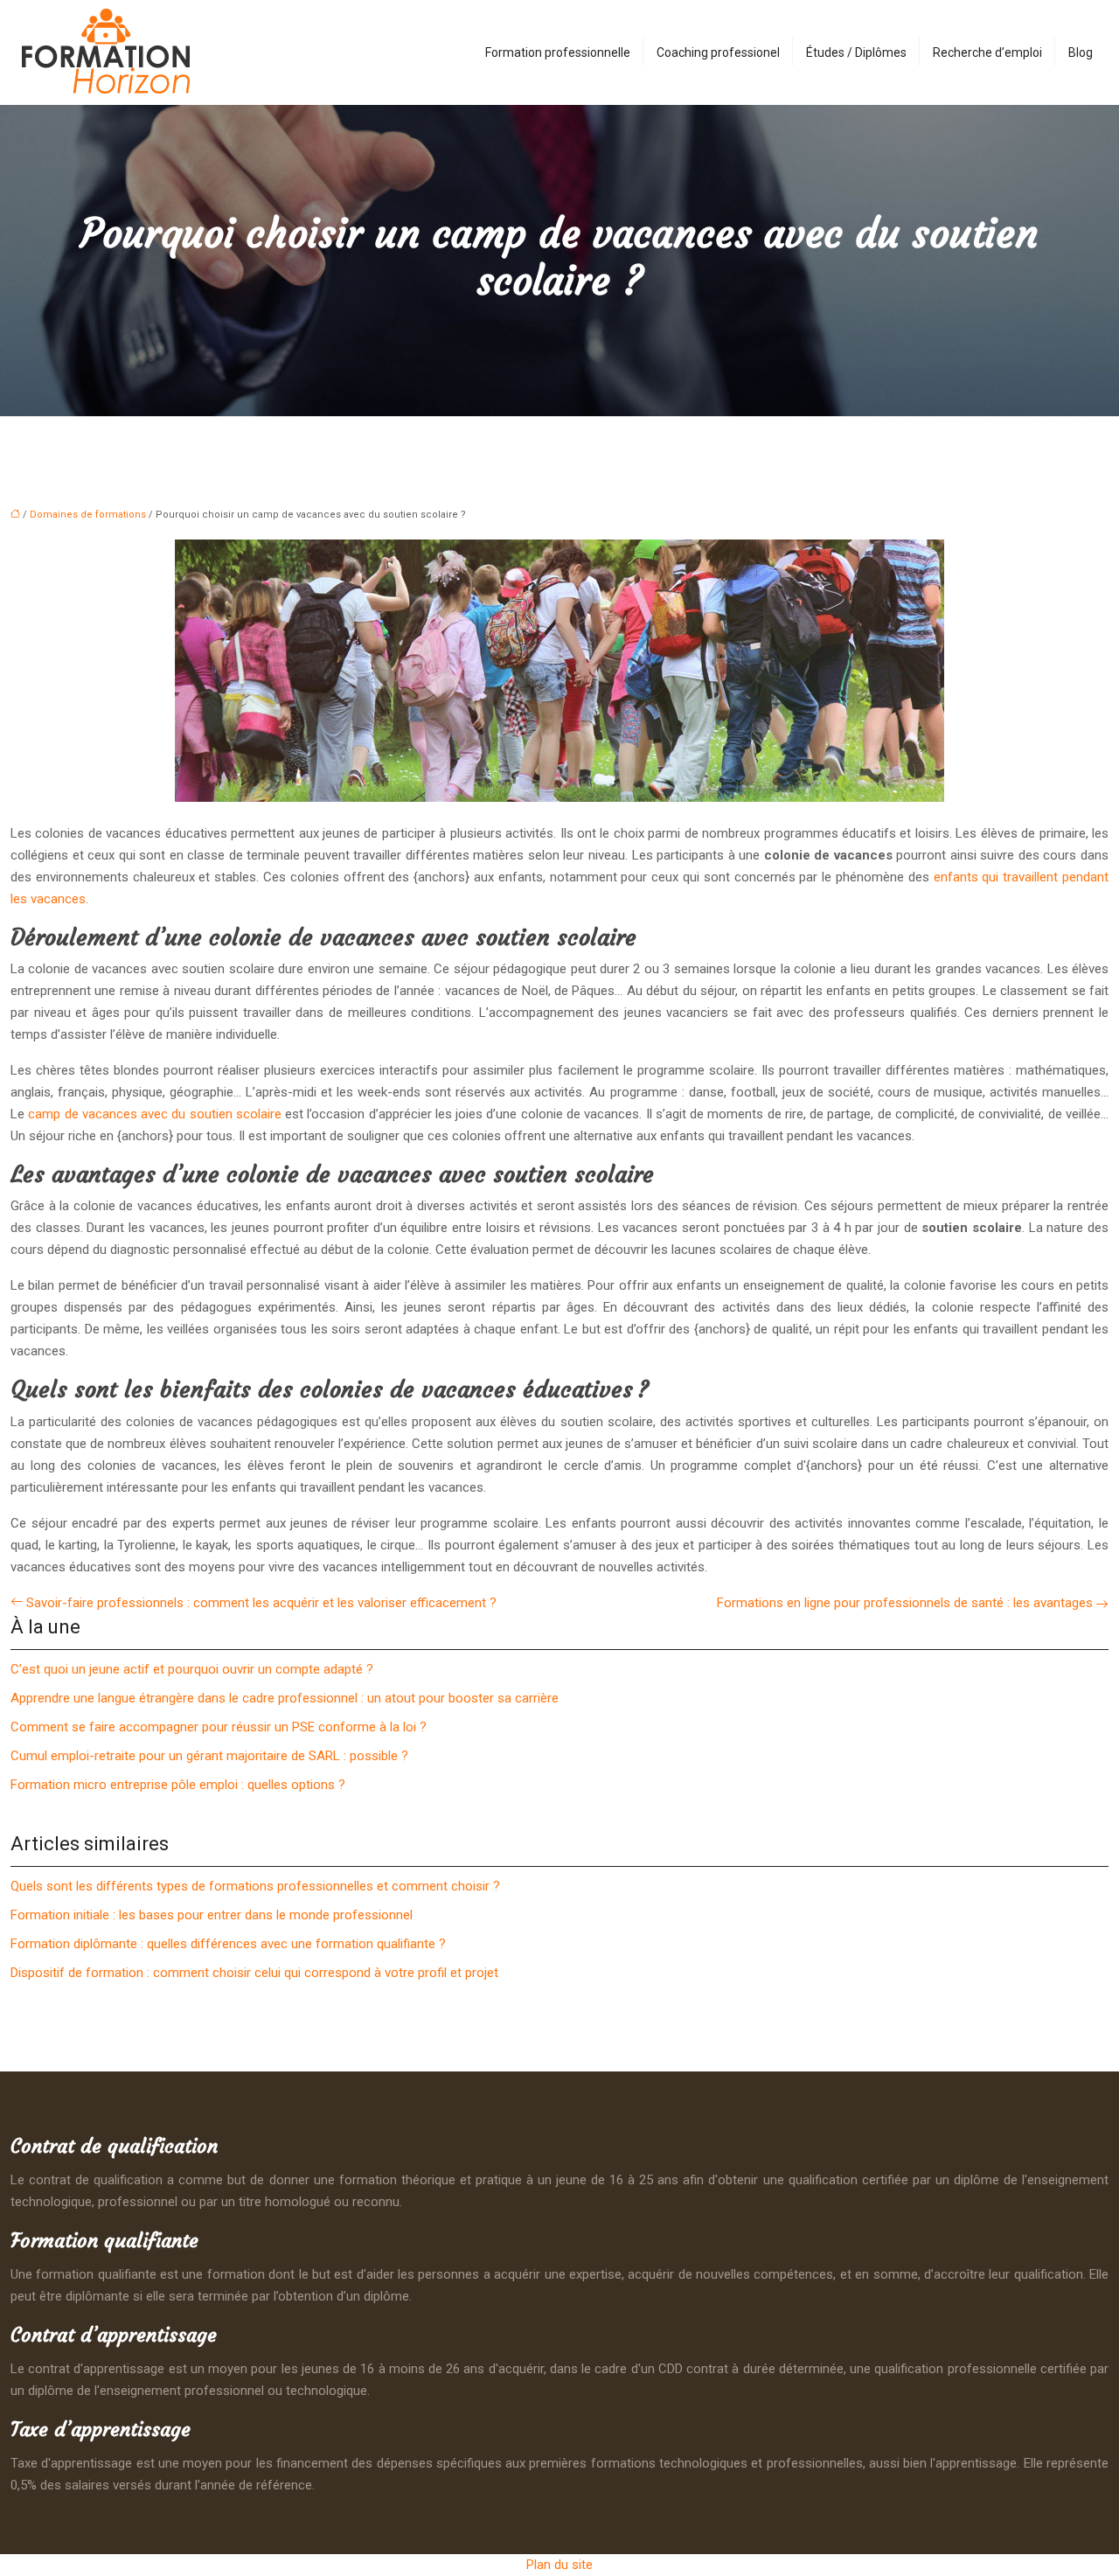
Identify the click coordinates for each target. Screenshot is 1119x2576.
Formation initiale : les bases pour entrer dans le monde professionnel (212, 1915)
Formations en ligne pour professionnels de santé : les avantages (905, 1603)
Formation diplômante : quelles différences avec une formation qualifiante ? (228, 1944)
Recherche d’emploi (987, 52)
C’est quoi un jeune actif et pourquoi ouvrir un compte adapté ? (192, 1669)
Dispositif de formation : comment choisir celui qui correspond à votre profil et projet (254, 1973)
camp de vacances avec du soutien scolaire (155, 1114)
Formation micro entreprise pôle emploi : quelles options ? (178, 1785)
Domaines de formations (88, 515)
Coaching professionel (718, 52)
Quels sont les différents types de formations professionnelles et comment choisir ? (255, 1886)
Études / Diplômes (856, 52)
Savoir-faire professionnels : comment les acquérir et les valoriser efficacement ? (261, 1603)
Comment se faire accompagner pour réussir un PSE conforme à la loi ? (219, 1727)
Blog (1081, 52)
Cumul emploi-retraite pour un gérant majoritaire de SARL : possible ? (209, 1756)
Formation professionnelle (558, 52)
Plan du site (559, 2565)
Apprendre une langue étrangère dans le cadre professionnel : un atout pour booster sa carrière (285, 1698)
